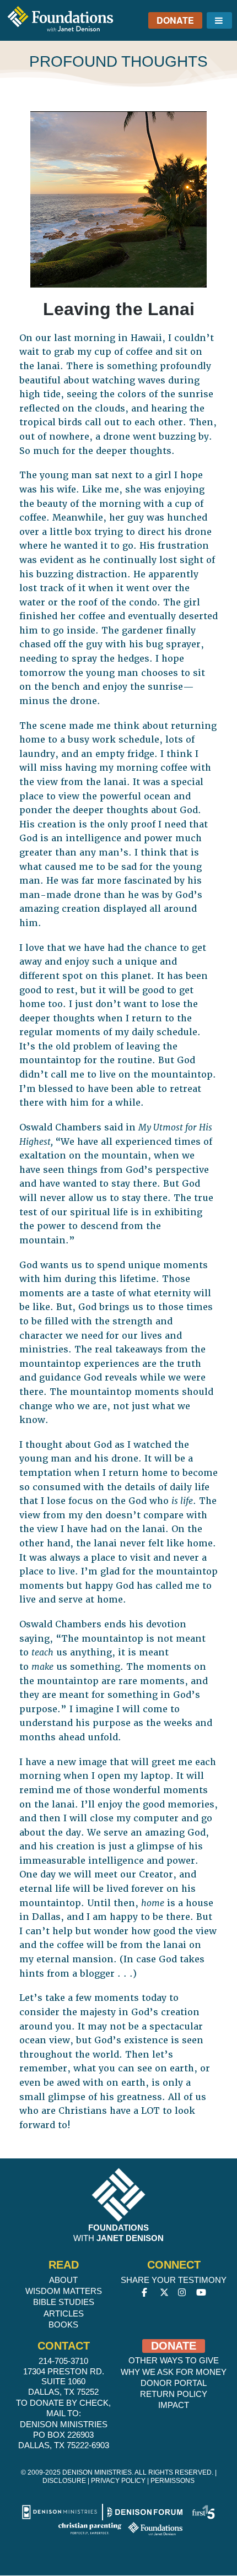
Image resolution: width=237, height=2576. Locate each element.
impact (174, 2405)
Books (63, 2325)
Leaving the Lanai (119, 309)
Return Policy (174, 2394)
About (63, 2280)
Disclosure (64, 2481)
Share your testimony (174, 2280)
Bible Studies (64, 2302)
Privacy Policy (118, 2481)
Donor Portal (174, 2383)
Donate (175, 20)
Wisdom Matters (64, 2291)
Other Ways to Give (174, 2360)
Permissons (173, 2481)
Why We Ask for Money (174, 2372)
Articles (64, 2313)
